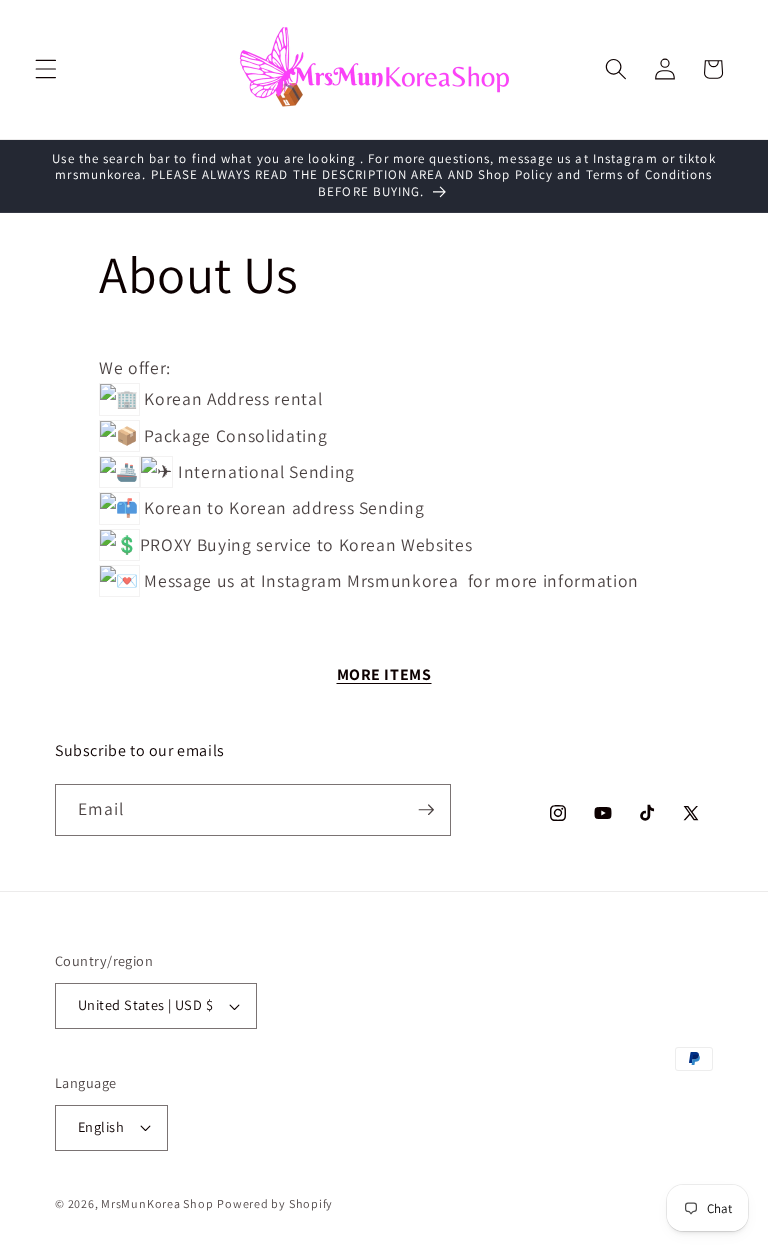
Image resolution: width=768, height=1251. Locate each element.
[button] (46, 69)
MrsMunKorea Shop (157, 1203)
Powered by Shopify (275, 1203)
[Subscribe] (426, 810)
